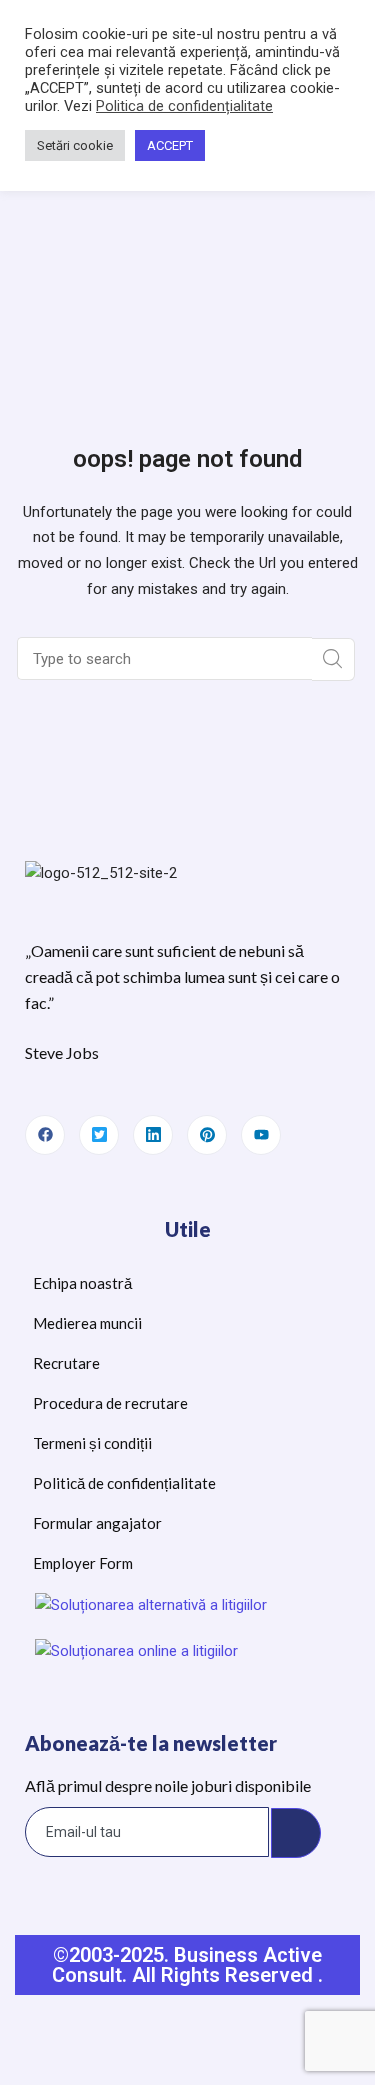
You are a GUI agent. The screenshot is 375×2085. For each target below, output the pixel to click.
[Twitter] (99, 1135)
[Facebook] (45, 1135)
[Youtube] (261, 1135)
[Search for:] (166, 659)
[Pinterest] (207, 1135)
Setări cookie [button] (75, 145)
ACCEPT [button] (170, 145)
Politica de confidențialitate (184, 106)
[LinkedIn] (153, 1135)
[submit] (296, 1833)
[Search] (333, 659)
